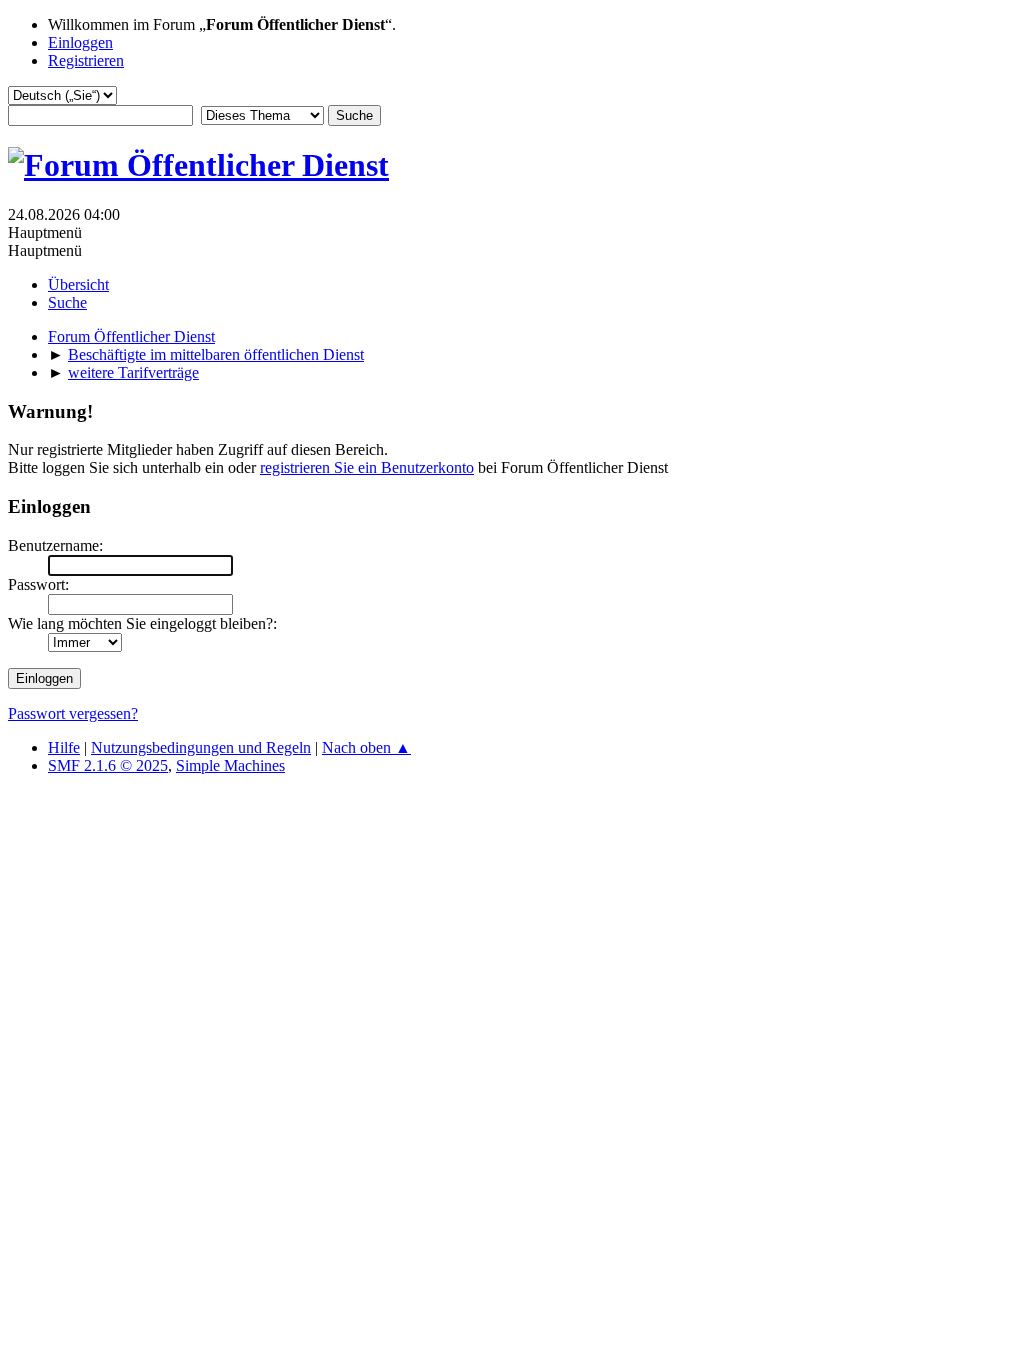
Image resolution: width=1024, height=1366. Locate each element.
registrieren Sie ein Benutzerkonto (367, 467)
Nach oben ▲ (366, 747)
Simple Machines (230, 765)
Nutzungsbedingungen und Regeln (201, 747)
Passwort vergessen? (73, 713)
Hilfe (64, 747)
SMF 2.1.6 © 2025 (108, 765)
